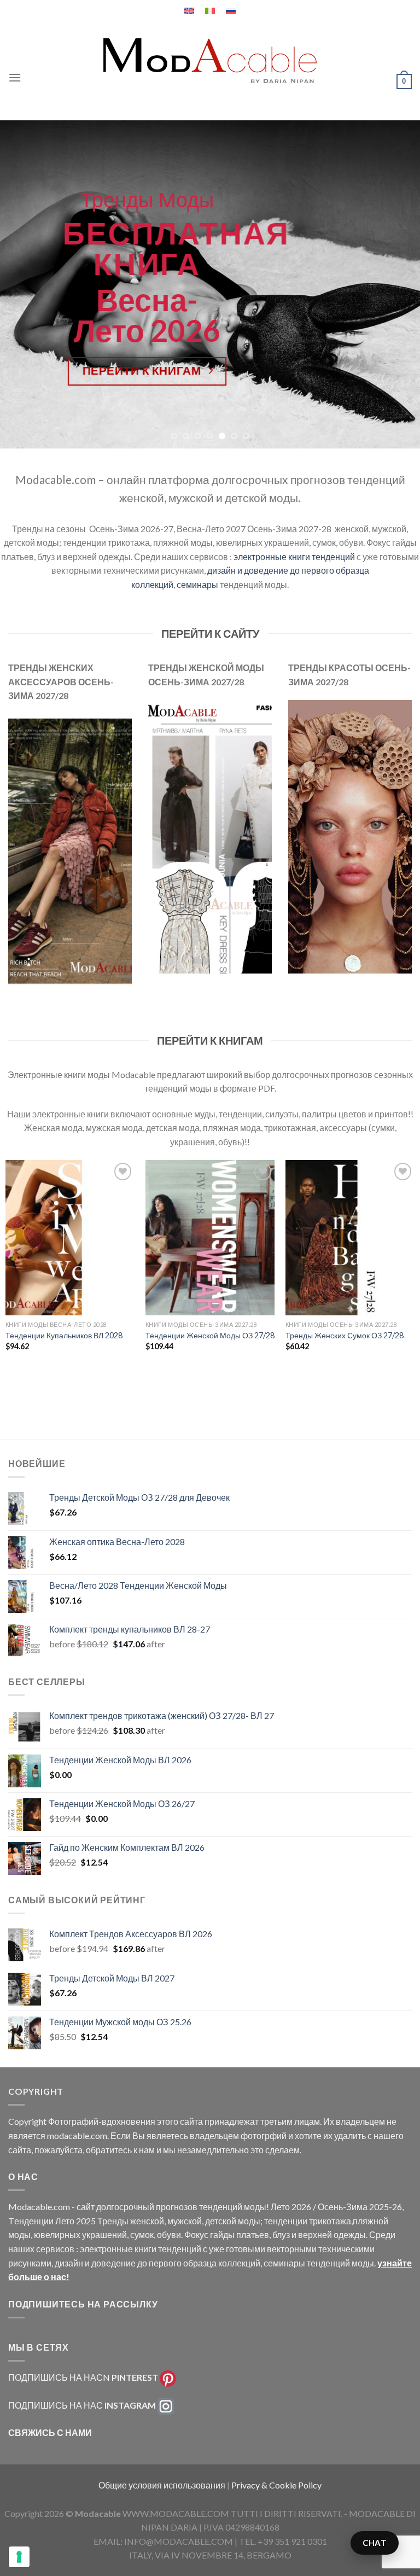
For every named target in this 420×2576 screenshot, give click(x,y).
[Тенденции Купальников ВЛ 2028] (70, 1237)
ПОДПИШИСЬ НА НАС (82, 2405)
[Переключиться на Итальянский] (210, 11)
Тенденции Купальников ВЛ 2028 (64, 1335)
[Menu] (15, 77)
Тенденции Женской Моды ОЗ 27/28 (210, 1335)
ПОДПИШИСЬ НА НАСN (83, 2377)
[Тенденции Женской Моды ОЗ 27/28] (210, 1237)
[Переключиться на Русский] (231, 11)
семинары (197, 584)
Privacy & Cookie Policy (276, 2485)
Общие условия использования (163, 2485)
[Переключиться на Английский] (189, 11)
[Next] (398, 284)
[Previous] (22, 284)
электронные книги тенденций (294, 556)
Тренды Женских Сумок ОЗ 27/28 (345, 1335)
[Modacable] (210, 61)
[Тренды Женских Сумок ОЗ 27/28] (350, 1237)
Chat (375, 2543)
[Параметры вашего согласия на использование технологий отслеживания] (19, 2557)
